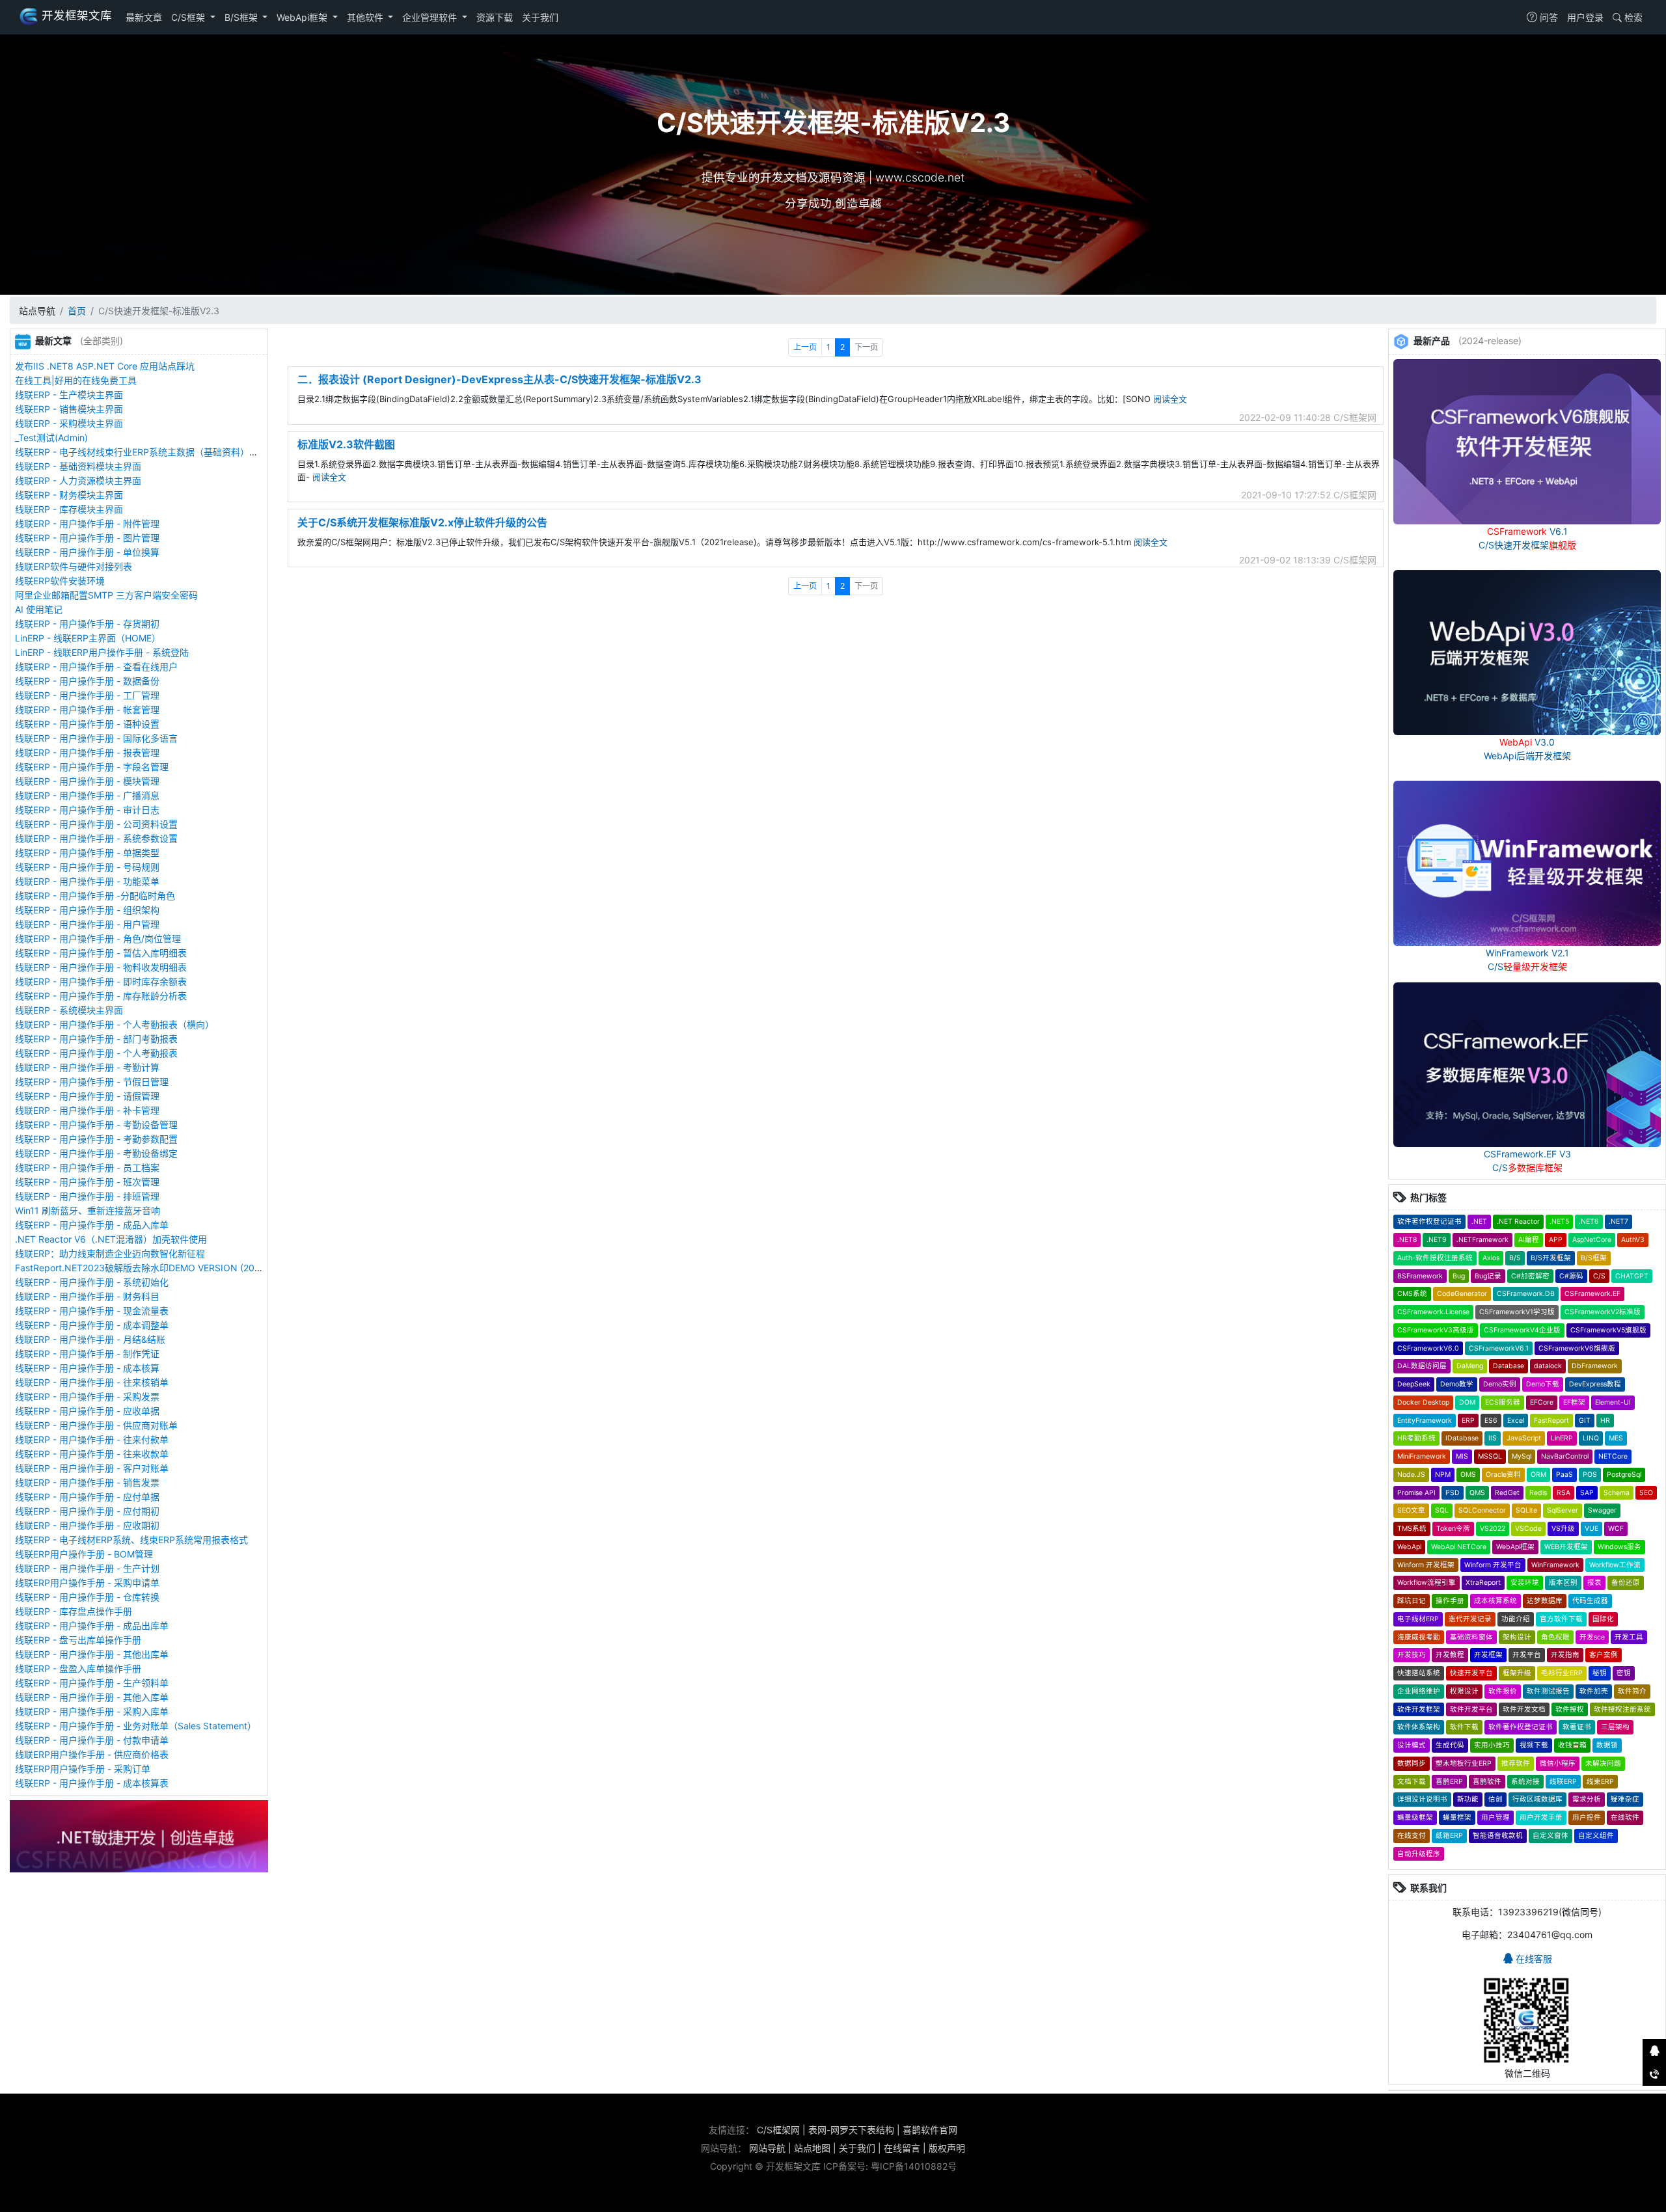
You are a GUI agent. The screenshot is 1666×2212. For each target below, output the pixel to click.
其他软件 (366, 17)
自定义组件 (1596, 1836)
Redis (1538, 1493)
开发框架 (1488, 1655)
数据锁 (1607, 1745)
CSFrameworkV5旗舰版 (1608, 1330)
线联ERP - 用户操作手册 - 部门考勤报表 (96, 1039)
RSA (1564, 1493)
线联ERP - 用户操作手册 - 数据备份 (87, 681)
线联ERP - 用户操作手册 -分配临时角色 (95, 896)
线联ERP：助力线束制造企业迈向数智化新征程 (110, 1253)
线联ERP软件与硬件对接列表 (74, 566)
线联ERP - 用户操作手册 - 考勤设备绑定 (96, 1153)
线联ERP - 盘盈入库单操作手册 (78, 1668)
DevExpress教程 (1595, 1384)
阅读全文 (1170, 399)
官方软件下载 (1561, 1619)
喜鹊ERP (1449, 1782)
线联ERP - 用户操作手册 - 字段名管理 (92, 767)
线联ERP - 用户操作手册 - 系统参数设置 (96, 838)
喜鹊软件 (1487, 1782)
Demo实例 (1500, 1384)
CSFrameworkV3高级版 (1436, 1330)
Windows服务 (1619, 1547)
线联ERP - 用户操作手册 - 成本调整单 (92, 1325)
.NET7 (1618, 1221)
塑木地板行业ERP (1464, 1763)
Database (1509, 1366)
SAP (1587, 1493)
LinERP (1562, 1438)
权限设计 (1464, 1691)
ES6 (1491, 1421)
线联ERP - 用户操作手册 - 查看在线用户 (96, 667)
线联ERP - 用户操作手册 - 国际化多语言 (96, 738)
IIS (1493, 1438)
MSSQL (1490, 1456)
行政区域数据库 (1537, 1799)
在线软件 (1625, 1817)
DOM (1467, 1402)
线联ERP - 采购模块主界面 (69, 423)
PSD (1453, 1493)
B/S (1515, 1258)
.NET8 (1407, 1240)
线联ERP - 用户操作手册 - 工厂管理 (87, 695)
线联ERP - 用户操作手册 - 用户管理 (87, 924)
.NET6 (1589, 1221)
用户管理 (1495, 1817)
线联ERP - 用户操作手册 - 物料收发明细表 (101, 967)
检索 (1632, 17)
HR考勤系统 (1416, 1438)
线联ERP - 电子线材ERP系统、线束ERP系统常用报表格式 (131, 1540)
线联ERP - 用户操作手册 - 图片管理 (87, 538)
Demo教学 (1457, 1384)
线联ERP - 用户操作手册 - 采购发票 (87, 1396)
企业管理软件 (431, 17)
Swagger (1602, 1510)
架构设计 (1517, 1637)
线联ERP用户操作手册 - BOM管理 (84, 1554)
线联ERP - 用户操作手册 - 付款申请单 (92, 1740)
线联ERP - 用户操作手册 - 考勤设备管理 (96, 1125)
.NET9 (1437, 1240)
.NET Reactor (1518, 1221)
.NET (1479, 1221)
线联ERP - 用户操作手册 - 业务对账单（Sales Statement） (136, 1726)
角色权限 (1555, 1637)
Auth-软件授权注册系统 (1435, 1258)
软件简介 (1632, 1691)
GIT (1585, 1421)
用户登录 (1585, 17)
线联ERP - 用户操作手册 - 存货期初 (87, 624)
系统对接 (1525, 1782)
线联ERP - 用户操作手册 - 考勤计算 (87, 1067)
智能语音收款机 (1498, 1836)
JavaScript (1524, 1438)
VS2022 (1493, 1529)
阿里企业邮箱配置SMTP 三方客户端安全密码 (106, 595)
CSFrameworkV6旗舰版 (1577, 1348)
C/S (1599, 1276)
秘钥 (1600, 1673)
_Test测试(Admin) (51, 438)
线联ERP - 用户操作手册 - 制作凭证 (87, 1354)
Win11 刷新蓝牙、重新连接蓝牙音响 (88, 1210)
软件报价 (1503, 1691)
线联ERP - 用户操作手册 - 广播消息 (87, 795)
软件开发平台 (1471, 1709)
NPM (1443, 1475)
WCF (1616, 1529)
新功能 (1468, 1799)
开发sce (1592, 1637)
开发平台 (1527, 1655)
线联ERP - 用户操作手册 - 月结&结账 (90, 1339)
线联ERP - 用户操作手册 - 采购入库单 (92, 1711)
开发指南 (1565, 1655)
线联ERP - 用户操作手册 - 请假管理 (87, 1096)
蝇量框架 (1457, 1817)
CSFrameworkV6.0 (1428, 1348)
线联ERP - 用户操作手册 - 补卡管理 (87, 1110)
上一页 (805, 347)
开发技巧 (1412, 1655)
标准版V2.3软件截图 (346, 444)
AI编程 (1529, 1240)
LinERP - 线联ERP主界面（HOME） (88, 638)
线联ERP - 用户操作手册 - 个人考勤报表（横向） (115, 1024)
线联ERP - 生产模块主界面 (69, 395)
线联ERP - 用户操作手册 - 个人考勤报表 (96, 1053)
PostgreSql (1624, 1475)
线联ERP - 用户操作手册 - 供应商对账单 (96, 1425)
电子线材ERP (1418, 1619)
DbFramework (1595, 1366)
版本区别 (1563, 1583)
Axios (1491, 1258)
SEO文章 (1411, 1510)
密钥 (1624, 1673)
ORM (1538, 1475)
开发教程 (1450, 1655)
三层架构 (1615, 1727)
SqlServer (1563, 1510)
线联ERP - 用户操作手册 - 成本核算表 (92, 1783)
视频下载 (1534, 1745)
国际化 (1603, 1619)
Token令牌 (1453, 1529)
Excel (1516, 1421)
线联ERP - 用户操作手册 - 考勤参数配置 (96, 1139)
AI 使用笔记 (39, 609)
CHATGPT (1632, 1276)
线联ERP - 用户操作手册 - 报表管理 (87, 752)
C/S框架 (189, 17)
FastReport (1551, 1421)
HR (1605, 1421)
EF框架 (1574, 1402)
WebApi (1409, 1547)
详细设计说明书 (1422, 1799)
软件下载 (1464, 1727)
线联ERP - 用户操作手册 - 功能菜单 (87, 881)
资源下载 (495, 17)
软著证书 (1577, 1727)
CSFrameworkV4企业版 (1522, 1330)
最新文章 (144, 17)
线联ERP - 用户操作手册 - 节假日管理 (92, 1082)
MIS (1462, 1456)
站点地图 (812, 2148)
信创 (1495, 1799)
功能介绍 (1516, 1619)
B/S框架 (242, 17)
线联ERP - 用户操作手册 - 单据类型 (87, 853)
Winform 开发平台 (1493, 1565)
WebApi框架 (303, 17)
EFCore (1542, 1402)
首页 (77, 311)
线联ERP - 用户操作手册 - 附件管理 (87, 523)
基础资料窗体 (1471, 1637)
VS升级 (1563, 1529)
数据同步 (1412, 1763)
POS (1590, 1475)
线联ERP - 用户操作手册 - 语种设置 (87, 724)
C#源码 (1571, 1276)
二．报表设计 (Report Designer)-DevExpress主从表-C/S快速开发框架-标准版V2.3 (499, 379)
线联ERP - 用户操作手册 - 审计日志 (87, 810)
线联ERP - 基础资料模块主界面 (78, 466)
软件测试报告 (1548, 1691)
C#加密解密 (1530, 1276)
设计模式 (1412, 1745)
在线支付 (1412, 1836)
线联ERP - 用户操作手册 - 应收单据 (87, 1411)
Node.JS (1411, 1475)
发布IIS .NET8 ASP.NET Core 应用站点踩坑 (105, 366)
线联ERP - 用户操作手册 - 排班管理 (87, 1196)
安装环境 (1525, 1583)
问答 (1548, 17)
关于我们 (540, 17)
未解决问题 (1603, 1763)
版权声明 (947, 2148)
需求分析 (1587, 1799)
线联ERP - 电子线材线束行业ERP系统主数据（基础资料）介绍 (141, 452)
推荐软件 (1516, 1763)
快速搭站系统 (1419, 1673)
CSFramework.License (1433, 1312)
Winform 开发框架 (1426, 1565)
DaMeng (1470, 1366)
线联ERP (1563, 1782)
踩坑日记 (1412, 1601)
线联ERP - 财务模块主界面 (69, 495)
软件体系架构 (1419, 1727)
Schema (1617, 1493)
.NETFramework (1482, 1240)
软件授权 (1570, 1709)
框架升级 (1517, 1673)
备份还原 (1626, 1583)
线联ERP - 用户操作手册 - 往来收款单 (92, 1454)
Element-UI (1613, 1402)
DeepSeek (1414, 1384)
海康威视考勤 (1419, 1637)
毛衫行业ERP (1562, 1673)
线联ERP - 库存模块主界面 (69, 509)
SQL (1442, 1510)
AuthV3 (1633, 1240)
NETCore (1613, 1456)
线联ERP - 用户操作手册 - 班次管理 (87, 1182)
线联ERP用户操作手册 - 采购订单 (83, 1769)
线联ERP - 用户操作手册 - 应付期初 (87, 1511)
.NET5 (1559, 1221)
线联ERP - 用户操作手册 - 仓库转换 (87, 1597)
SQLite (1526, 1510)
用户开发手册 (1541, 1817)
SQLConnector (1482, 1510)
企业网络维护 (1419, 1691)
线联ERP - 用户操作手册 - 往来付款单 (92, 1439)
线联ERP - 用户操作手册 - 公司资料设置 (96, 824)
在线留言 (902, 2148)
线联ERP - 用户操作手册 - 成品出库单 (92, 1625)
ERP (1468, 1421)
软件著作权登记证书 (1429, 1221)
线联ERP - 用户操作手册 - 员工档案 (87, 1167)
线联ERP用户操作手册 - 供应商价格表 (92, 1754)
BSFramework (1420, 1276)
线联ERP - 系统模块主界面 (69, 1010)
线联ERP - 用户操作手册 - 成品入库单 (92, 1225)
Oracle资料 (1503, 1475)
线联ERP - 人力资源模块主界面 (78, 480)
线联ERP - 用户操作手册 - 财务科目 (87, 1296)
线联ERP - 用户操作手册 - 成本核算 (87, 1368)
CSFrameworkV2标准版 (1603, 1312)
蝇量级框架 (1415, 1817)
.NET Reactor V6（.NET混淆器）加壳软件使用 (111, 1239)
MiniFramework (1422, 1456)
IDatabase (1462, 1438)
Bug (1459, 1276)
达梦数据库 (1545, 1601)
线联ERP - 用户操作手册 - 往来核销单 (92, 1382)
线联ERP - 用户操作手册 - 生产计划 (87, 1568)
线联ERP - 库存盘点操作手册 (74, 1611)
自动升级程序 (1419, 1854)
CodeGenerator (1462, 1294)
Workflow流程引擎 (1427, 1583)
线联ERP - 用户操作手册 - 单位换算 (87, 552)
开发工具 (1629, 1637)
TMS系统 (1412, 1529)
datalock (1548, 1366)
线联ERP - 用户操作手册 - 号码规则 (87, 867)
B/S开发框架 (1551, 1258)
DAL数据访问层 (1422, 1366)
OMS (1468, 1475)
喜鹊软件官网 (930, 2130)
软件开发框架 (1419, 1709)
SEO (1646, 1493)
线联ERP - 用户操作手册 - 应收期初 (87, 1525)
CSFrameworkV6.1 (1499, 1348)
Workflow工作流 (1615, 1565)
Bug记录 (1488, 1276)
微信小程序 (1558, 1763)
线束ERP (1600, 1782)
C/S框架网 (778, 2130)
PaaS (1564, 1475)
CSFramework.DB (1526, 1294)
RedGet (1507, 1493)
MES (1616, 1438)
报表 (1594, 1583)
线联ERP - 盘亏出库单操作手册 (78, 1640)
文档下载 (1412, 1782)
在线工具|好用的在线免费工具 (76, 380)
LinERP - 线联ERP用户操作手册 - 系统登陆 (102, 652)
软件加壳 (1594, 1691)
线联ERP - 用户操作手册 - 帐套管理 (87, 709)
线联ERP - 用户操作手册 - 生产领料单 (92, 1683)
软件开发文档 (1524, 1709)
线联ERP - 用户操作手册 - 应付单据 (87, 1497)
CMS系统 (1412, 1294)
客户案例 (1604, 1655)
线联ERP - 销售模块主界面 (69, 409)
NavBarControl (1565, 1456)
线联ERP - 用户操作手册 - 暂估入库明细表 (101, 953)
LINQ (1591, 1438)
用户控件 (1587, 1817)
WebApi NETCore (1459, 1547)
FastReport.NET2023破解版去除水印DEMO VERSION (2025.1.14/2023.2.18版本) (183, 1268)
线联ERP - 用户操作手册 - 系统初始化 (92, 1282)
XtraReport (1483, 1583)
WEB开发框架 (1566, 1547)
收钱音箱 (1572, 1745)
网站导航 (767, 2148)
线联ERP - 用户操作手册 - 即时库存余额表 (101, 981)
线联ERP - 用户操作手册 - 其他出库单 (92, 1654)
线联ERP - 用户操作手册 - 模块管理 (87, 781)
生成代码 (1450, 1745)
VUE (1591, 1529)
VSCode (1528, 1529)
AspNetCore (1592, 1240)
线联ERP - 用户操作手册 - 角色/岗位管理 (98, 938)
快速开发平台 (1471, 1673)
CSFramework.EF (1592, 1294)
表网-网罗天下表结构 (851, 2130)
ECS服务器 (1503, 1402)
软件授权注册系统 (1622, 1709)
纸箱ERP (1449, 1836)
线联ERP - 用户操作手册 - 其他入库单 (92, 1697)
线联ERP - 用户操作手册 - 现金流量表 (92, 1311)
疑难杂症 (1625, 1799)
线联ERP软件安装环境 (60, 581)
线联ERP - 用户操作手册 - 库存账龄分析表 (101, 996)
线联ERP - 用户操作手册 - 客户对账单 (92, 1468)
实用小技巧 (1492, 1745)
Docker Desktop (1423, 1402)
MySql (1522, 1456)
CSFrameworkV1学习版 (1517, 1312)
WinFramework (1555, 1565)
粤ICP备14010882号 (914, 2166)
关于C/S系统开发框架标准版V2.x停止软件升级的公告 (422, 522)
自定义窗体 (1550, 1836)
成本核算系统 (1495, 1601)
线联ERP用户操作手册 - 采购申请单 (87, 1583)
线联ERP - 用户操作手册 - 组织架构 (87, 910)
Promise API (1416, 1493)
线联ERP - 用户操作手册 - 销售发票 (87, 1482)
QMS (1477, 1493)
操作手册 (1450, 1601)
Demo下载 (1543, 1384)
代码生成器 (1590, 1601)
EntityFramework (1425, 1421)
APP (1556, 1240)
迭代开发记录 (1470, 1619)
